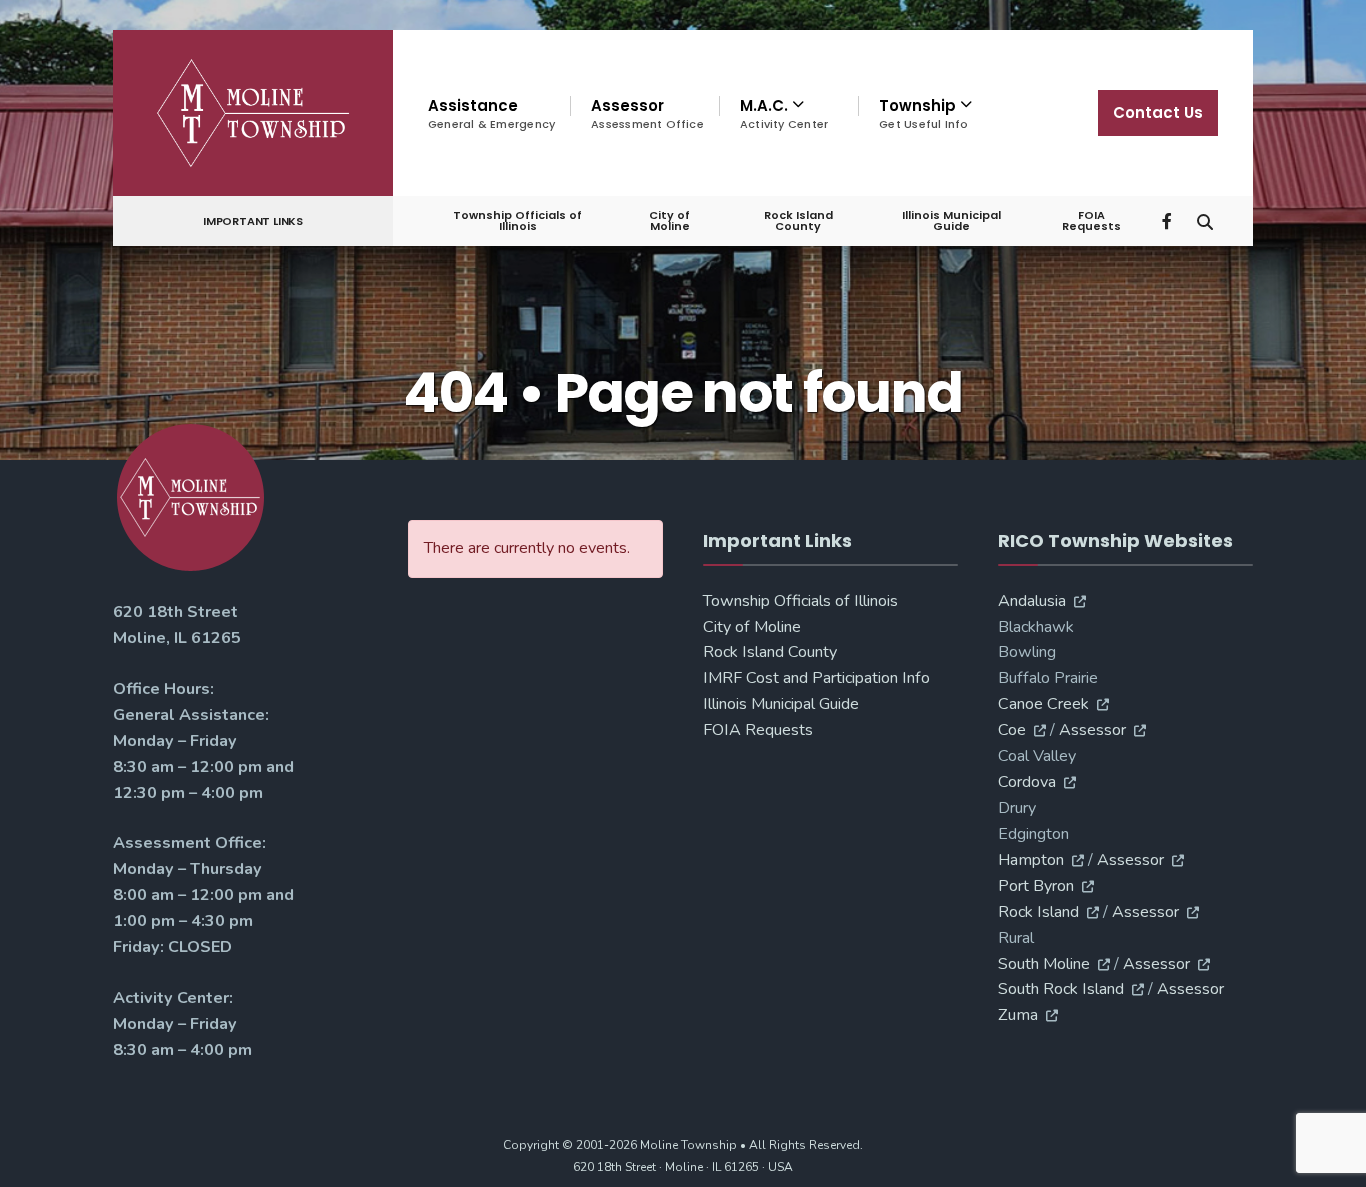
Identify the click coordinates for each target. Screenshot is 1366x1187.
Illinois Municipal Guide (951, 220)
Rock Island (1038, 912)
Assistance (491, 113)
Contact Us (1158, 112)
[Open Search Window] (1205, 219)
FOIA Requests (1091, 220)
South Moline (1044, 964)
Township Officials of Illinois (517, 220)
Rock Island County (798, 220)
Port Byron (1036, 886)
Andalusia (1032, 601)
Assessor (647, 113)
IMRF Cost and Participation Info (816, 678)
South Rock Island (1061, 989)
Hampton (1031, 860)
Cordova (1027, 782)
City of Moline (669, 220)
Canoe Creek (1043, 704)
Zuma (1018, 1015)
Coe (1012, 730)
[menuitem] (788, 114)
